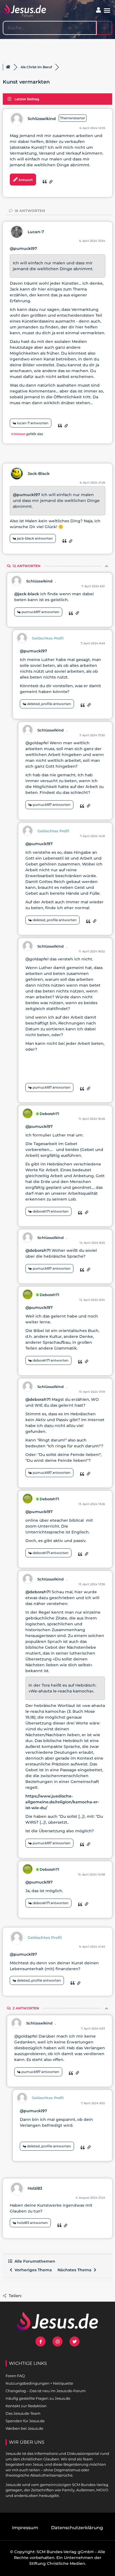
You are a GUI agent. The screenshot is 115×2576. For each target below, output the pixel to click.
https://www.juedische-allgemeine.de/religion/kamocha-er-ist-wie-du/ (62, 1802)
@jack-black (27, 594)
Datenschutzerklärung (77, 2528)
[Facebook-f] (40, 2341)
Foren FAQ (15, 2376)
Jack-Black (39, 474)
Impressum (25, 2528)
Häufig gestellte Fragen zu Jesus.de (38, 2398)
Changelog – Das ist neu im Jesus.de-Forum (46, 2391)
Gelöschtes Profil (48, 638)
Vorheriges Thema (32, 2270)
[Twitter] (75, 2341)
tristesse (18, 434)
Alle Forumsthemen (34, 2261)
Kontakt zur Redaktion (26, 2406)
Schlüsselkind (42, 119)
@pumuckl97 (23, 248)
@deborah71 (38, 1250)
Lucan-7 (36, 232)
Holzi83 (35, 2188)
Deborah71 (49, 1114)
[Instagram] (57, 2341)
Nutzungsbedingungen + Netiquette (39, 2383)
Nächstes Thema (76, 2270)
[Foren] (8, 67)
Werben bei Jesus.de (24, 2428)
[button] (107, 11)
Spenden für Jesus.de (25, 2421)
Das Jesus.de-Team (23, 2413)
